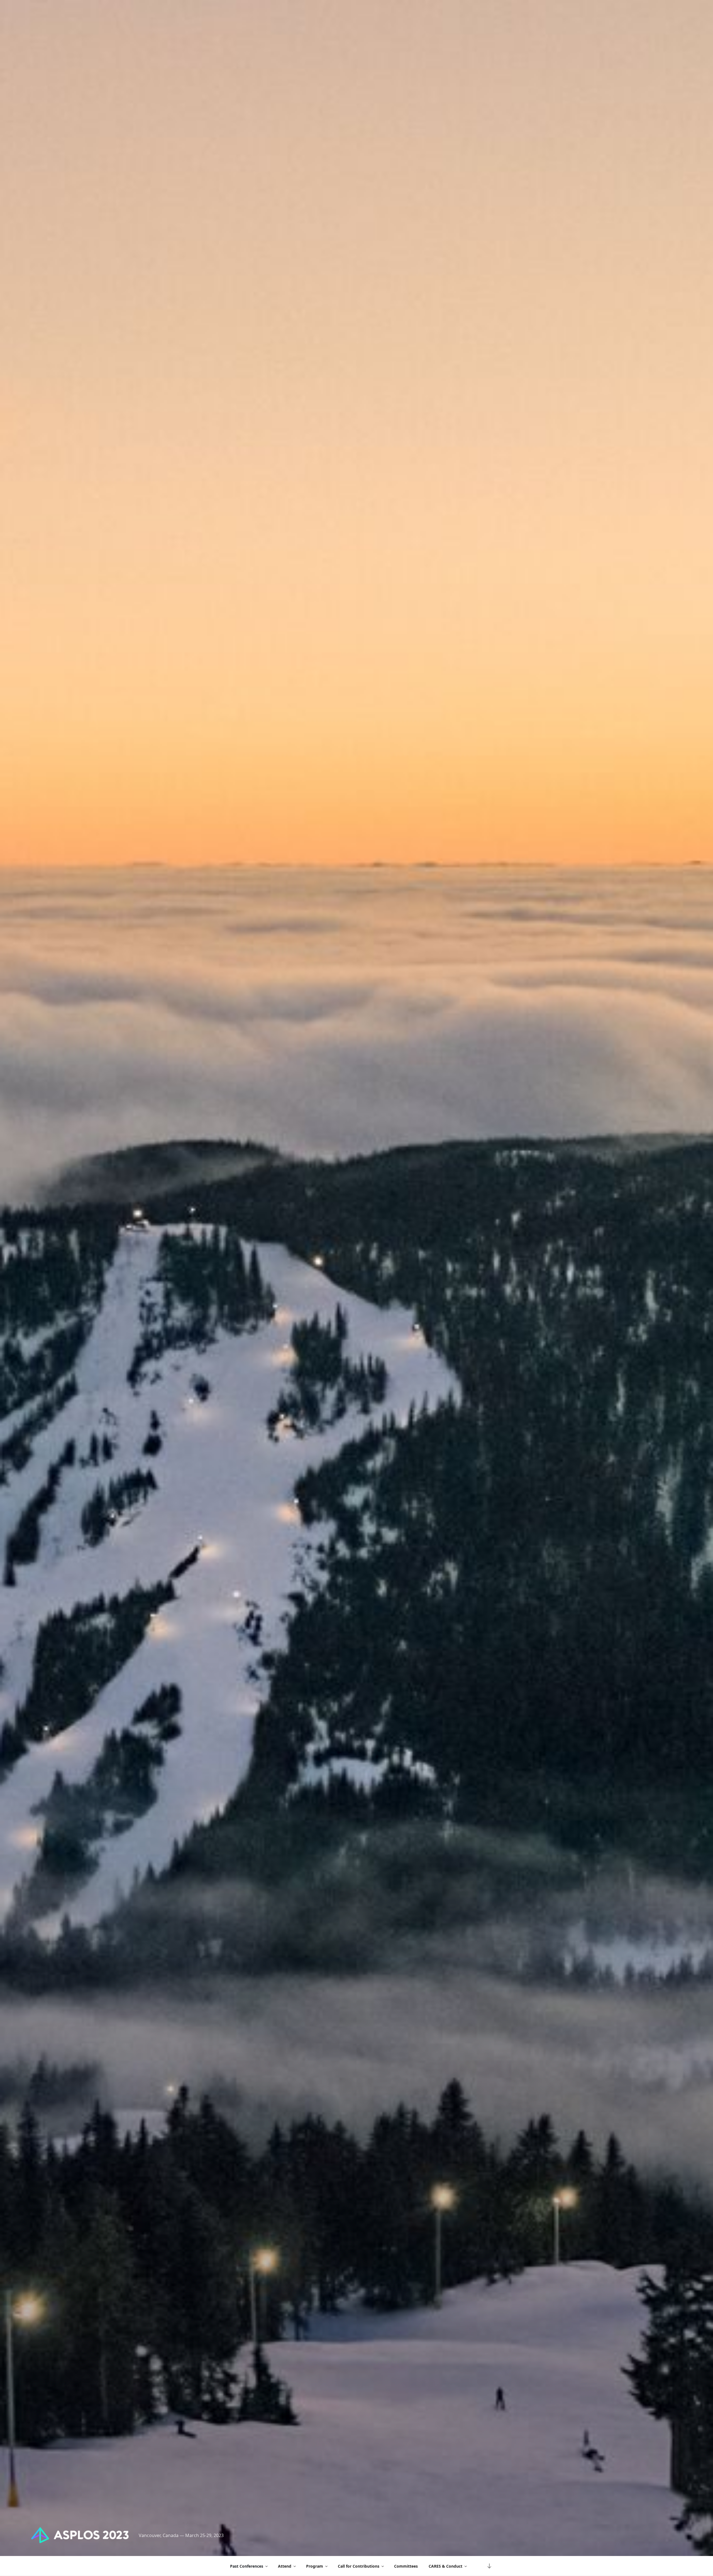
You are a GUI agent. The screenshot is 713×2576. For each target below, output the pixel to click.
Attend (285, 2566)
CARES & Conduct (445, 2566)
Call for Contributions (359, 2566)
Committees (406, 2566)
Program (315, 2566)
